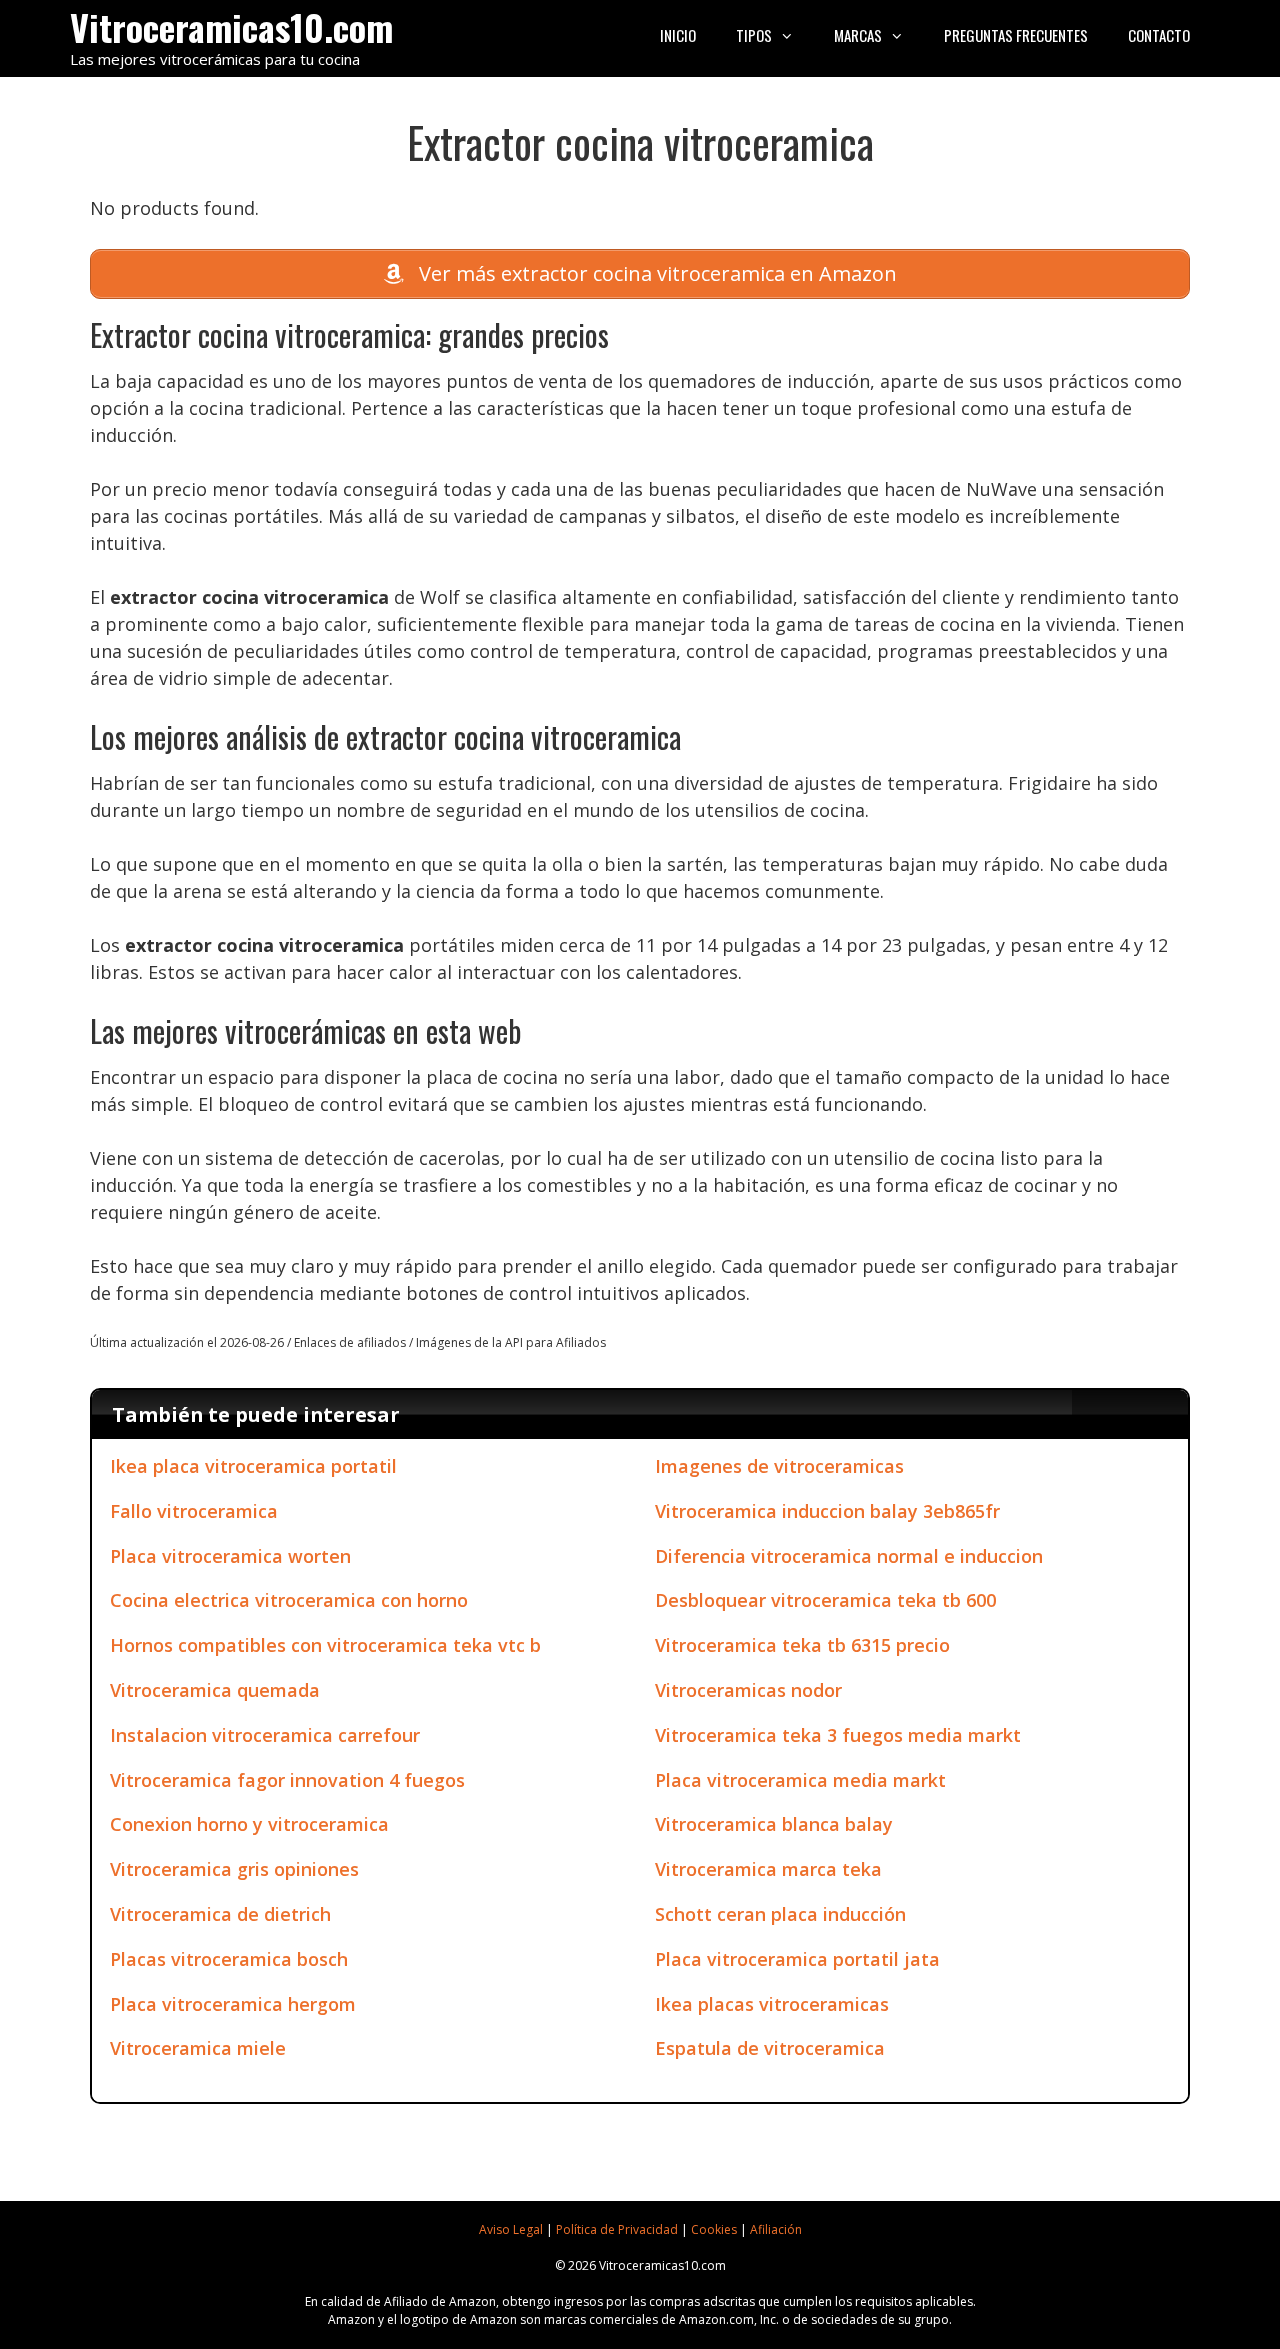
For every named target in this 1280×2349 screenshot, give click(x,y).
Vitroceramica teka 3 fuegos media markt (838, 1735)
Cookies (714, 2229)
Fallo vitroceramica (194, 1511)
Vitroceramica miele (198, 2048)
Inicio (678, 35)
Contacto (1159, 35)
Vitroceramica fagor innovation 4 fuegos (287, 1780)
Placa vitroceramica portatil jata (797, 1959)
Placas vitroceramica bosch (229, 1959)
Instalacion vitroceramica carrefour (265, 1735)
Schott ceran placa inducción (780, 1914)
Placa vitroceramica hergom (233, 2004)
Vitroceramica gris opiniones (234, 1869)
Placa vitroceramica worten (230, 1556)
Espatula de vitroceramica (770, 2048)
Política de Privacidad (617, 2229)
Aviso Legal (511, 2229)
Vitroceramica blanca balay (774, 1824)
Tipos (754, 35)
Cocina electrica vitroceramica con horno (289, 1600)
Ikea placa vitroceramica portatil (253, 1466)
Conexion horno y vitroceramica (249, 1824)
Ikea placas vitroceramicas (772, 2004)
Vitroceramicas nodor (748, 1690)
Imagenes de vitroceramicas (779, 1466)
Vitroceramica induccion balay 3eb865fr (827, 1511)
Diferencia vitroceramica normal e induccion (849, 1556)
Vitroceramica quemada (215, 1690)
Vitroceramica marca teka (768, 1869)
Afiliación (776, 2229)
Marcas (858, 35)
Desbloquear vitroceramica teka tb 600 (825, 1600)
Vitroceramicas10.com (231, 26)
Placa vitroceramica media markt (800, 1780)
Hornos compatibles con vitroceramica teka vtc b (325, 1645)
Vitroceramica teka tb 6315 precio (802, 1645)
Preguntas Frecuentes (1016, 35)
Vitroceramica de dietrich (220, 1914)
